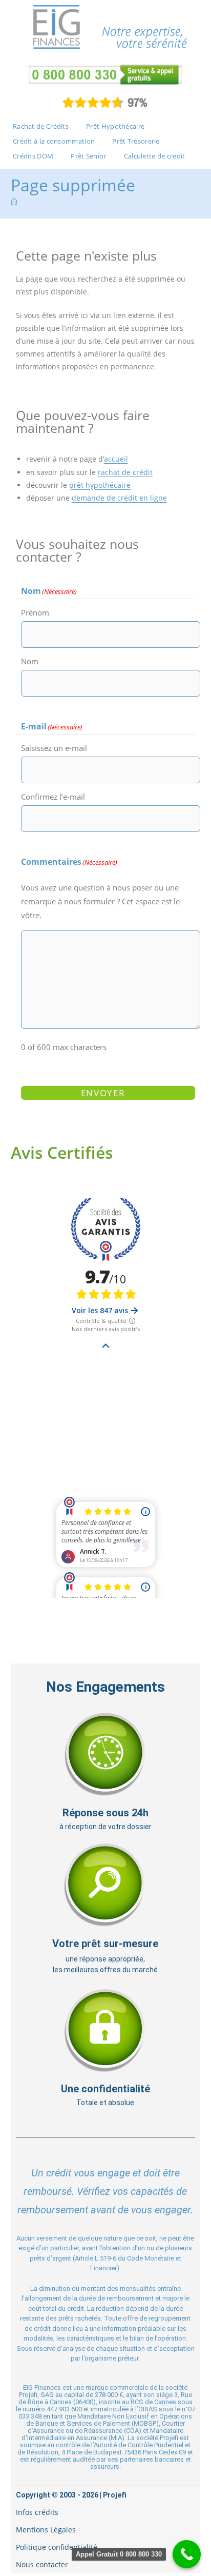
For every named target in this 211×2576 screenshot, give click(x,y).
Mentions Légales (46, 2530)
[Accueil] (14, 202)
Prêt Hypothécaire (115, 126)
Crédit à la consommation (54, 141)
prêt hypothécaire (100, 485)
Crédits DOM (33, 156)
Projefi (115, 2495)
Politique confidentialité (57, 2547)
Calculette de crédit (155, 156)
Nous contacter (42, 2564)
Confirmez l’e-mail (53, 797)
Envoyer (103, 1093)
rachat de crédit (125, 472)
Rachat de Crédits (41, 126)
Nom (30, 661)
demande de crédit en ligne (119, 498)
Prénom (35, 612)
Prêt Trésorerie (136, 141)
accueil (116, 459)
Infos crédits (37, 2512)
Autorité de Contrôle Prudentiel (139, 2445)
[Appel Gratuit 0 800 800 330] (187, 2554)
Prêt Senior (88, 156)
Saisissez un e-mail (54, 748)
